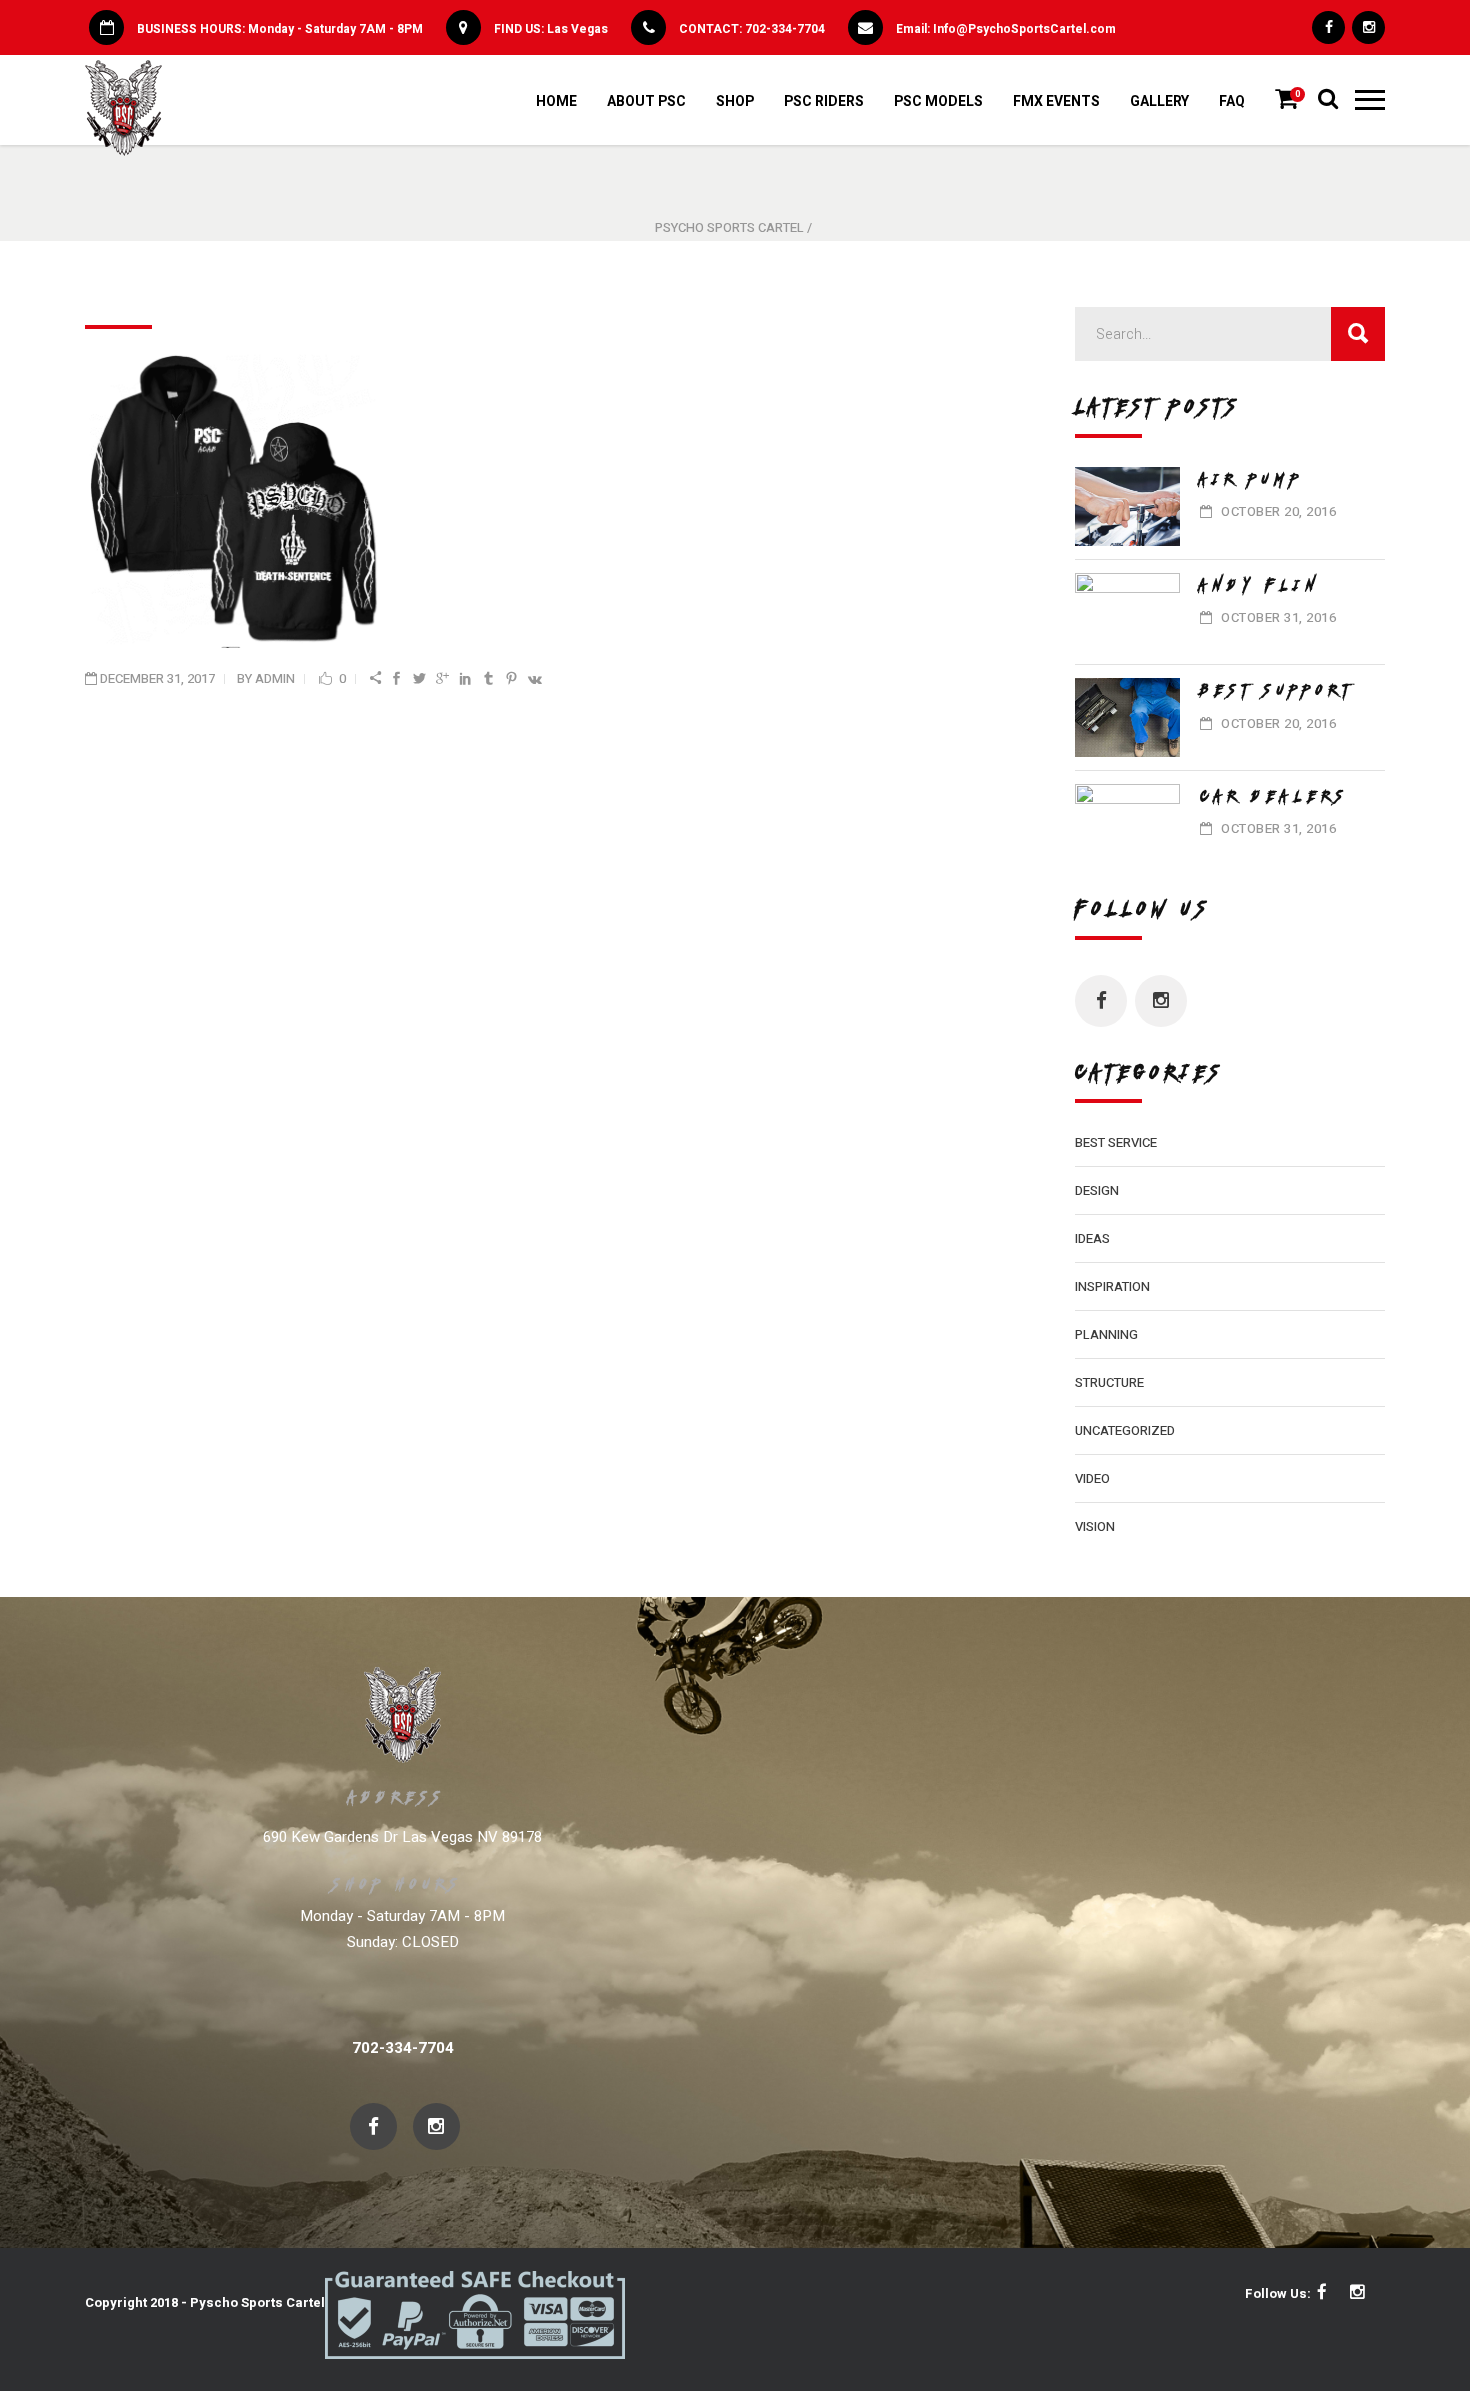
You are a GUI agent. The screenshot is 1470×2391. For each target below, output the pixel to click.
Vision (1095, 1526)
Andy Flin (1260, 585)
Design (1097, 1190)
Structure (1109, 1382)
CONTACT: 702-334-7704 (752, 29)
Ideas (1092, 1238)
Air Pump (1252, 479)
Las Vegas (577, 29)
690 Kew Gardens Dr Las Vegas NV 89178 (402, 1837)
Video (1092, 1478)
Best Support (1277, 690)
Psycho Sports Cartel (729, 227)
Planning (1106, 1334)
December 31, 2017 (157, 678)
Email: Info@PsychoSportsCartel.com (1006, 29)
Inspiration (1112, 1286)
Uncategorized (1125, 1430)
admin (275, 678)
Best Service (1116, 1142)
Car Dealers (1274, 796)
